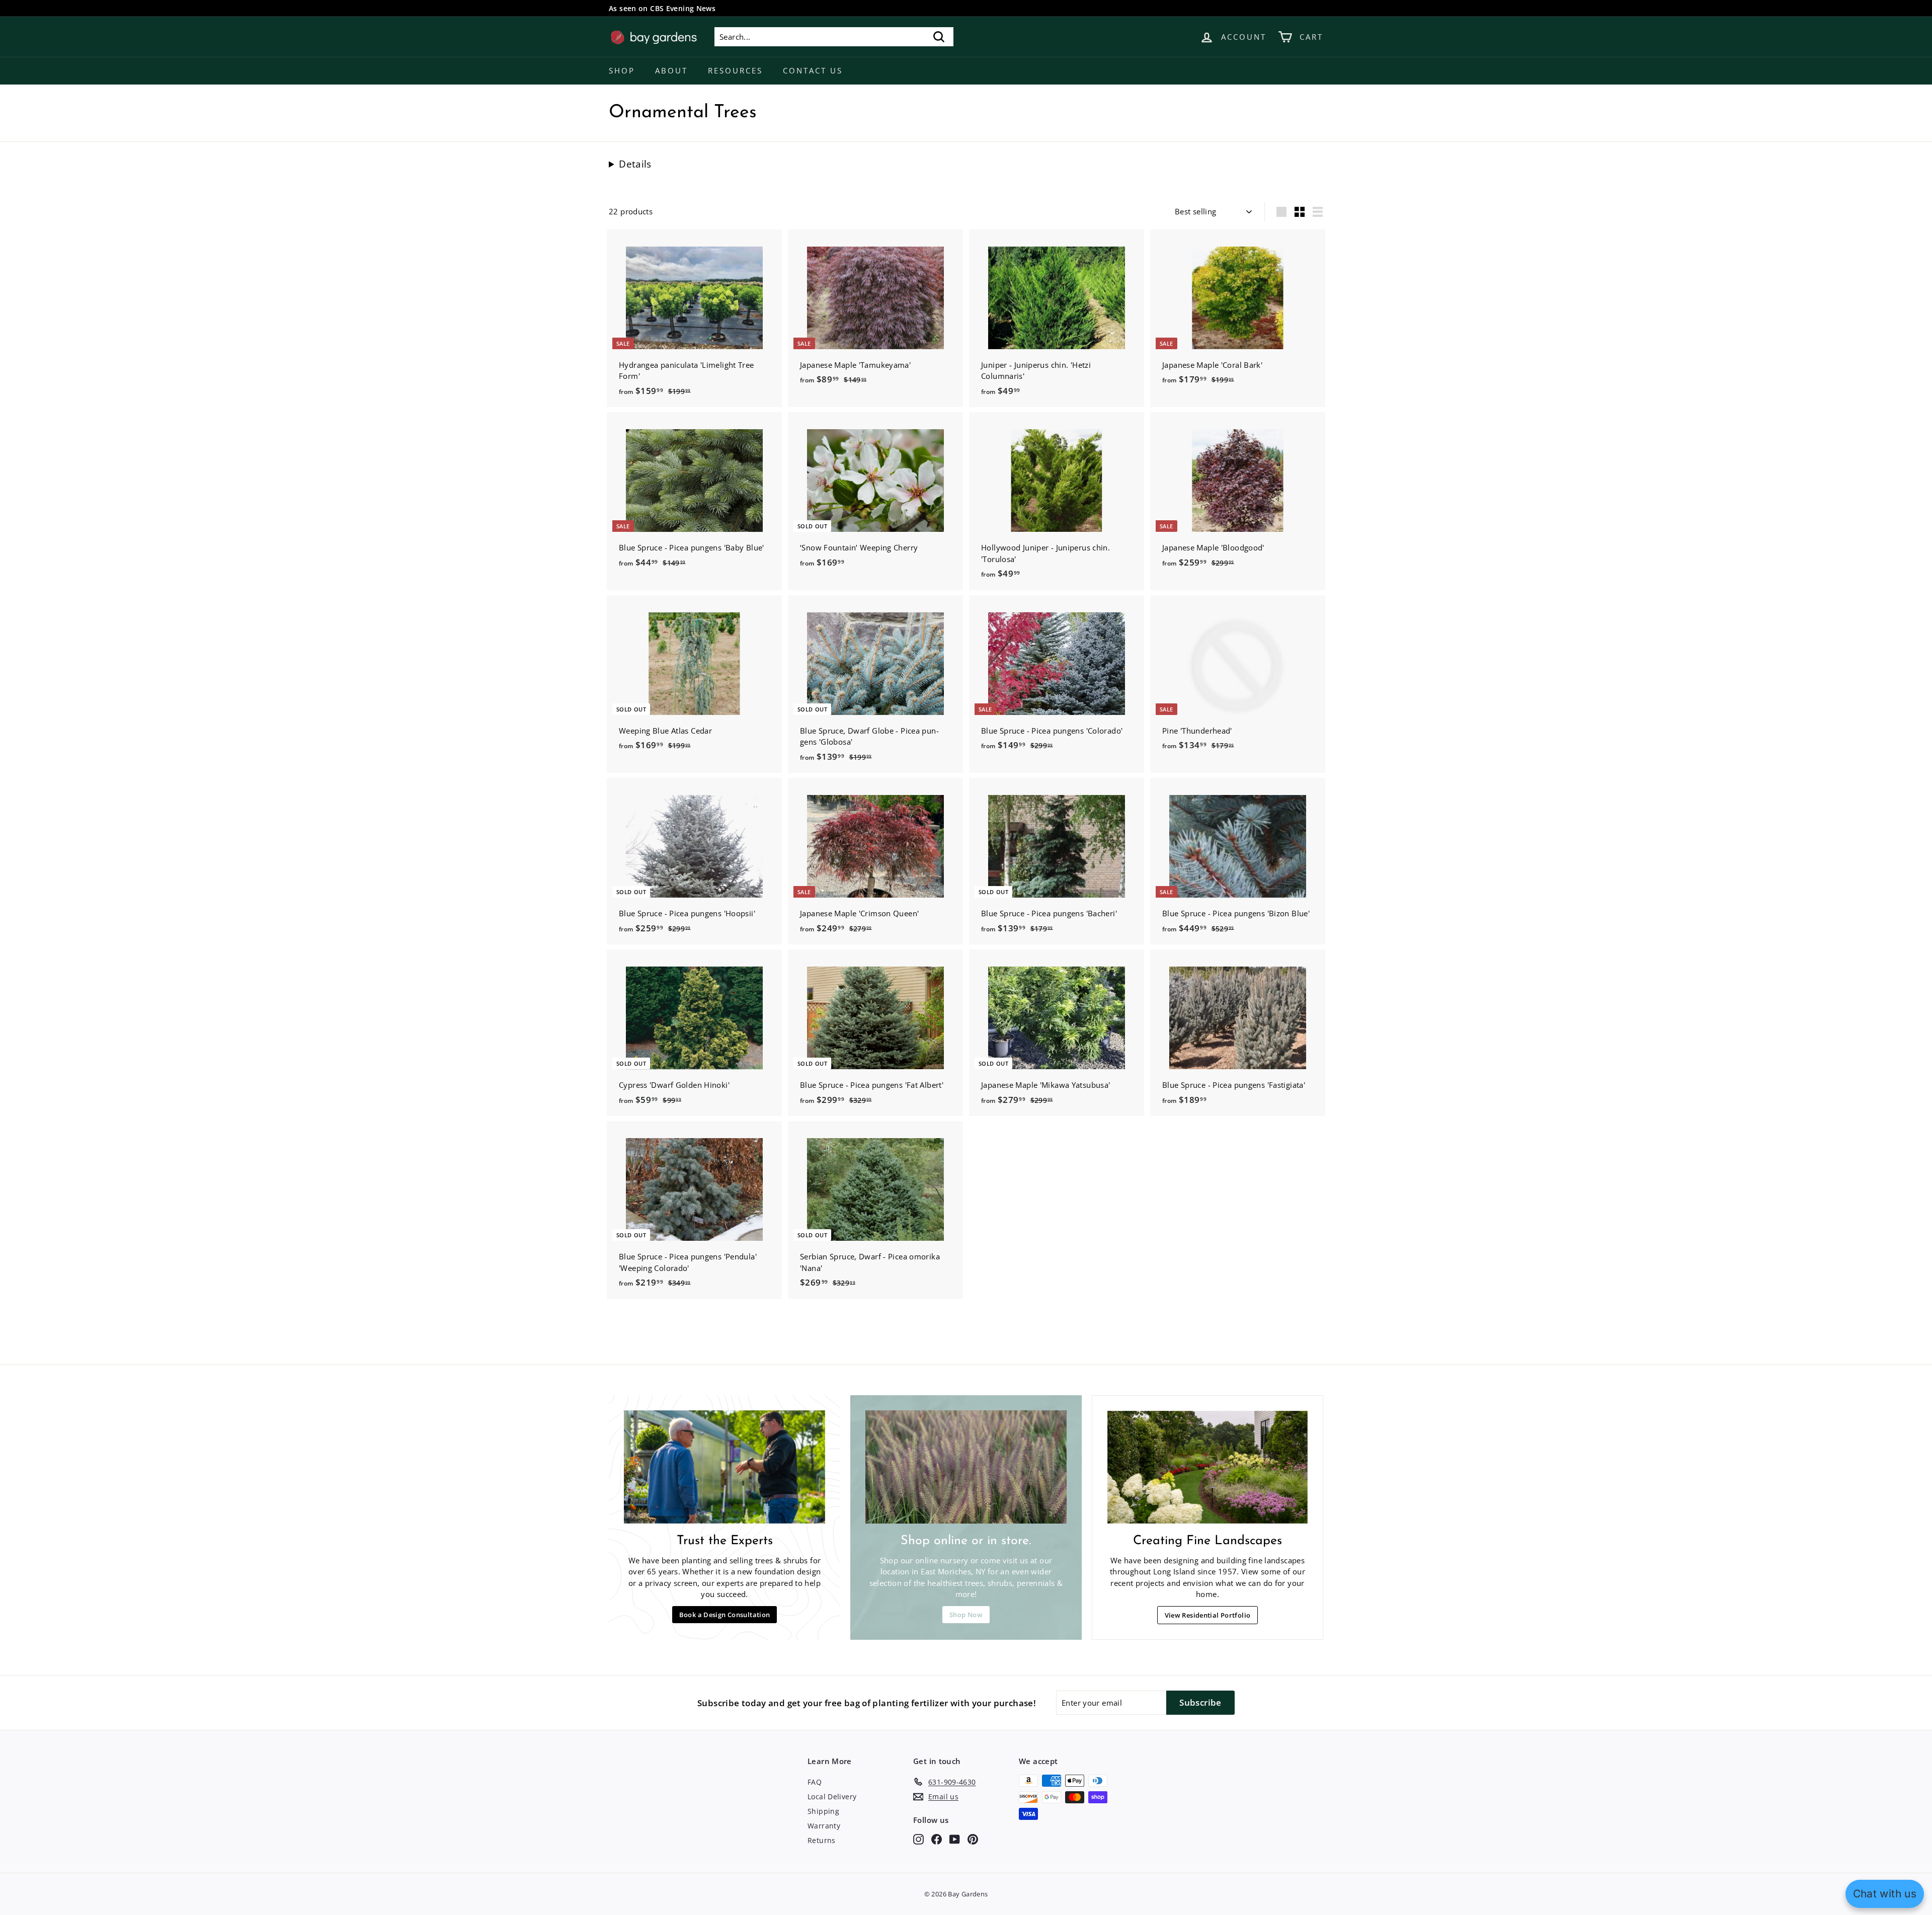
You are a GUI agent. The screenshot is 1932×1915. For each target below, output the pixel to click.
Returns (822, 1840)
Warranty (824, 1826)
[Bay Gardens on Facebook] (937, 1839)
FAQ (815, 1782)
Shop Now (966, 1615)
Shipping (823, 1811)
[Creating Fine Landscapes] (1207, 1467)
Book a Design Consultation (725, 1615)
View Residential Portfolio (1208, 1615)
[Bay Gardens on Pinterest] (973, 1839)
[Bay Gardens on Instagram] (918, 1839)
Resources (735, 70)
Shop (622, 70)
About (671, 70)
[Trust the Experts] (725, 1467)
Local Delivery (832, 1797)
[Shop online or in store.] (966, 1467)
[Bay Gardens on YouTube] (955, 1839)
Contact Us (813, 70)
